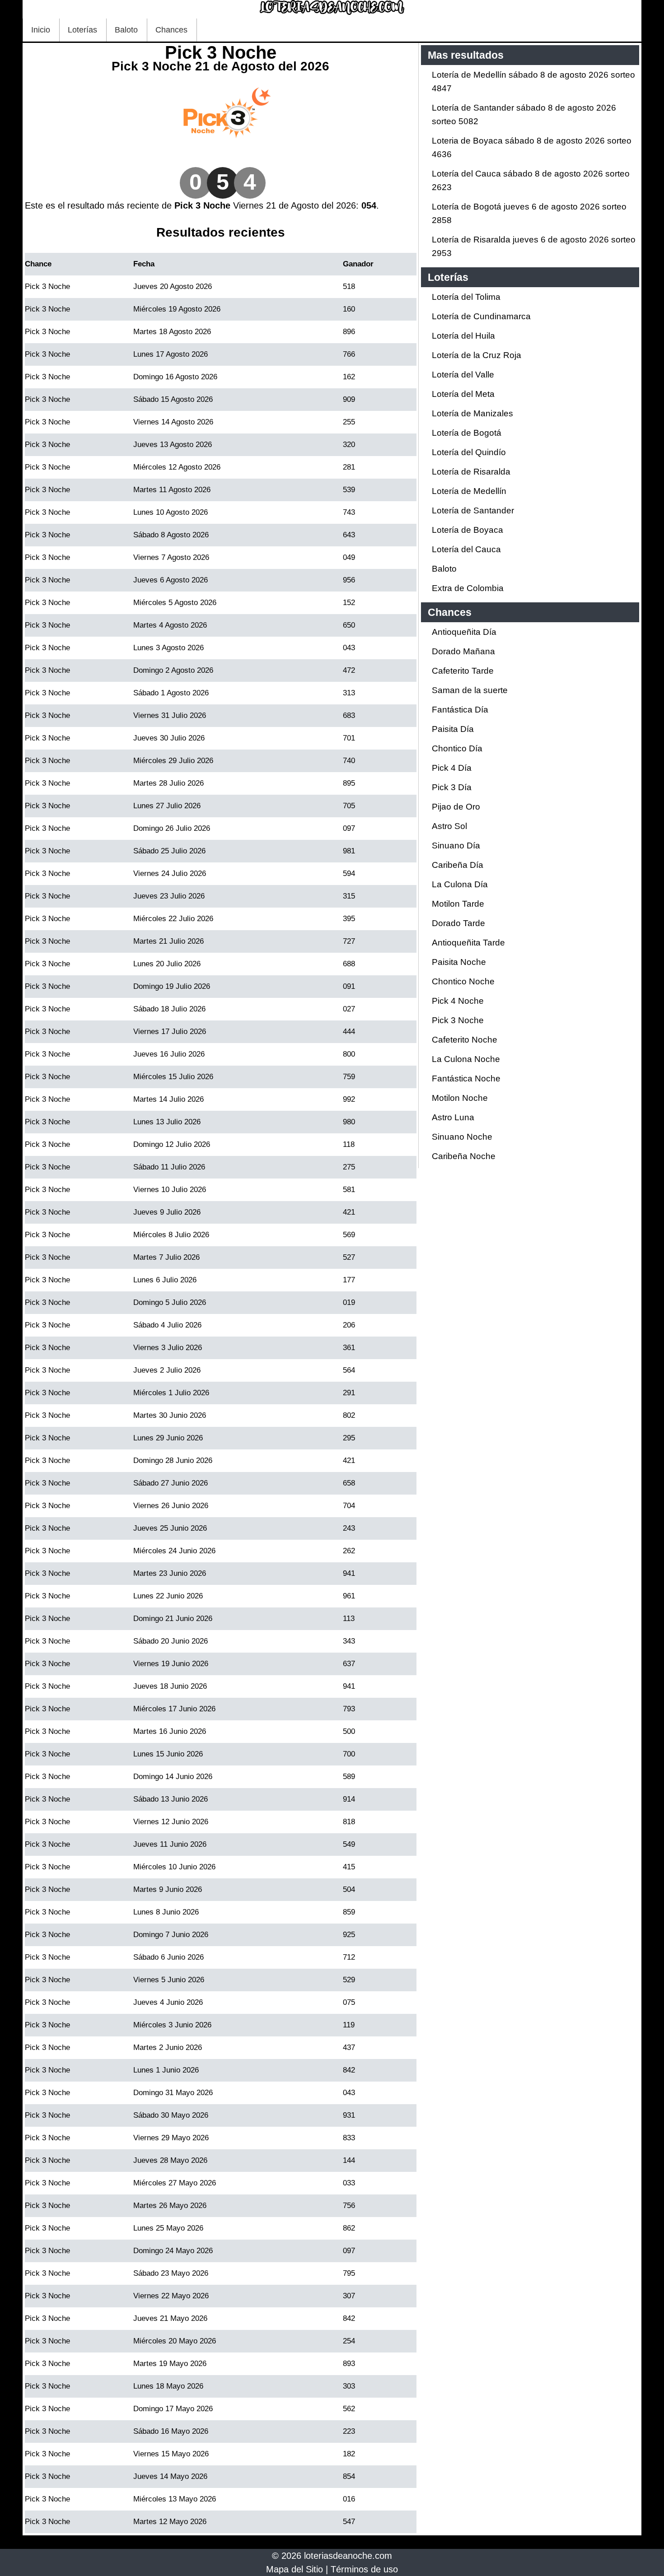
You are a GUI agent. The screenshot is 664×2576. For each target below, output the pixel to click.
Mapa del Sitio (295, 2569)
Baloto (126, 30)
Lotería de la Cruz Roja (477, 355)
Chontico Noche (463, 981)
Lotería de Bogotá (467, 433)
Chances (171, 30)
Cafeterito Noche (465, 1040)
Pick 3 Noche (458, 1020)
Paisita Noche (459, 962)
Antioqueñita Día (464, 632)
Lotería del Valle (463, 375)
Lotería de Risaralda (471, 472)
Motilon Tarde (458, 904)
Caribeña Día (458, 865)
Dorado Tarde (458, 923)
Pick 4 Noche (458, 1001)
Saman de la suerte (470, 690)
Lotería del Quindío (469, 452)
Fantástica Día (460, 710)
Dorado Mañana (463, 651)
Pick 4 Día (452, 768)
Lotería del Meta (463, 394)
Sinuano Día (456, 845)
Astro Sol (449, 826)
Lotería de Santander (473, 510)
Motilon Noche (460, 1098)
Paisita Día (453, 729)
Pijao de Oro (456, 807)
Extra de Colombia (468, 588)
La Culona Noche (466, 1059)
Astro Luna (453, 1117)
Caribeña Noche (464, 1156)
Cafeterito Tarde (463, 671)
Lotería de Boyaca (468, 530)
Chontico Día (457, 748)
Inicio (41, 30)
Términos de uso (364, 2569)
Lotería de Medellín (469, 491)
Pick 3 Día (452, 787)
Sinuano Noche (462, 1137)
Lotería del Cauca (466, 549)
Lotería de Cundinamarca (481, 316)
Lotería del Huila (463, 336)
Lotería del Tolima (466, 297)
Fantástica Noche (466, 1078)
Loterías (82, 30)
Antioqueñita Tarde (468, 943)
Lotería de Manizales (472, 413)
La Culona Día (460, 884)
